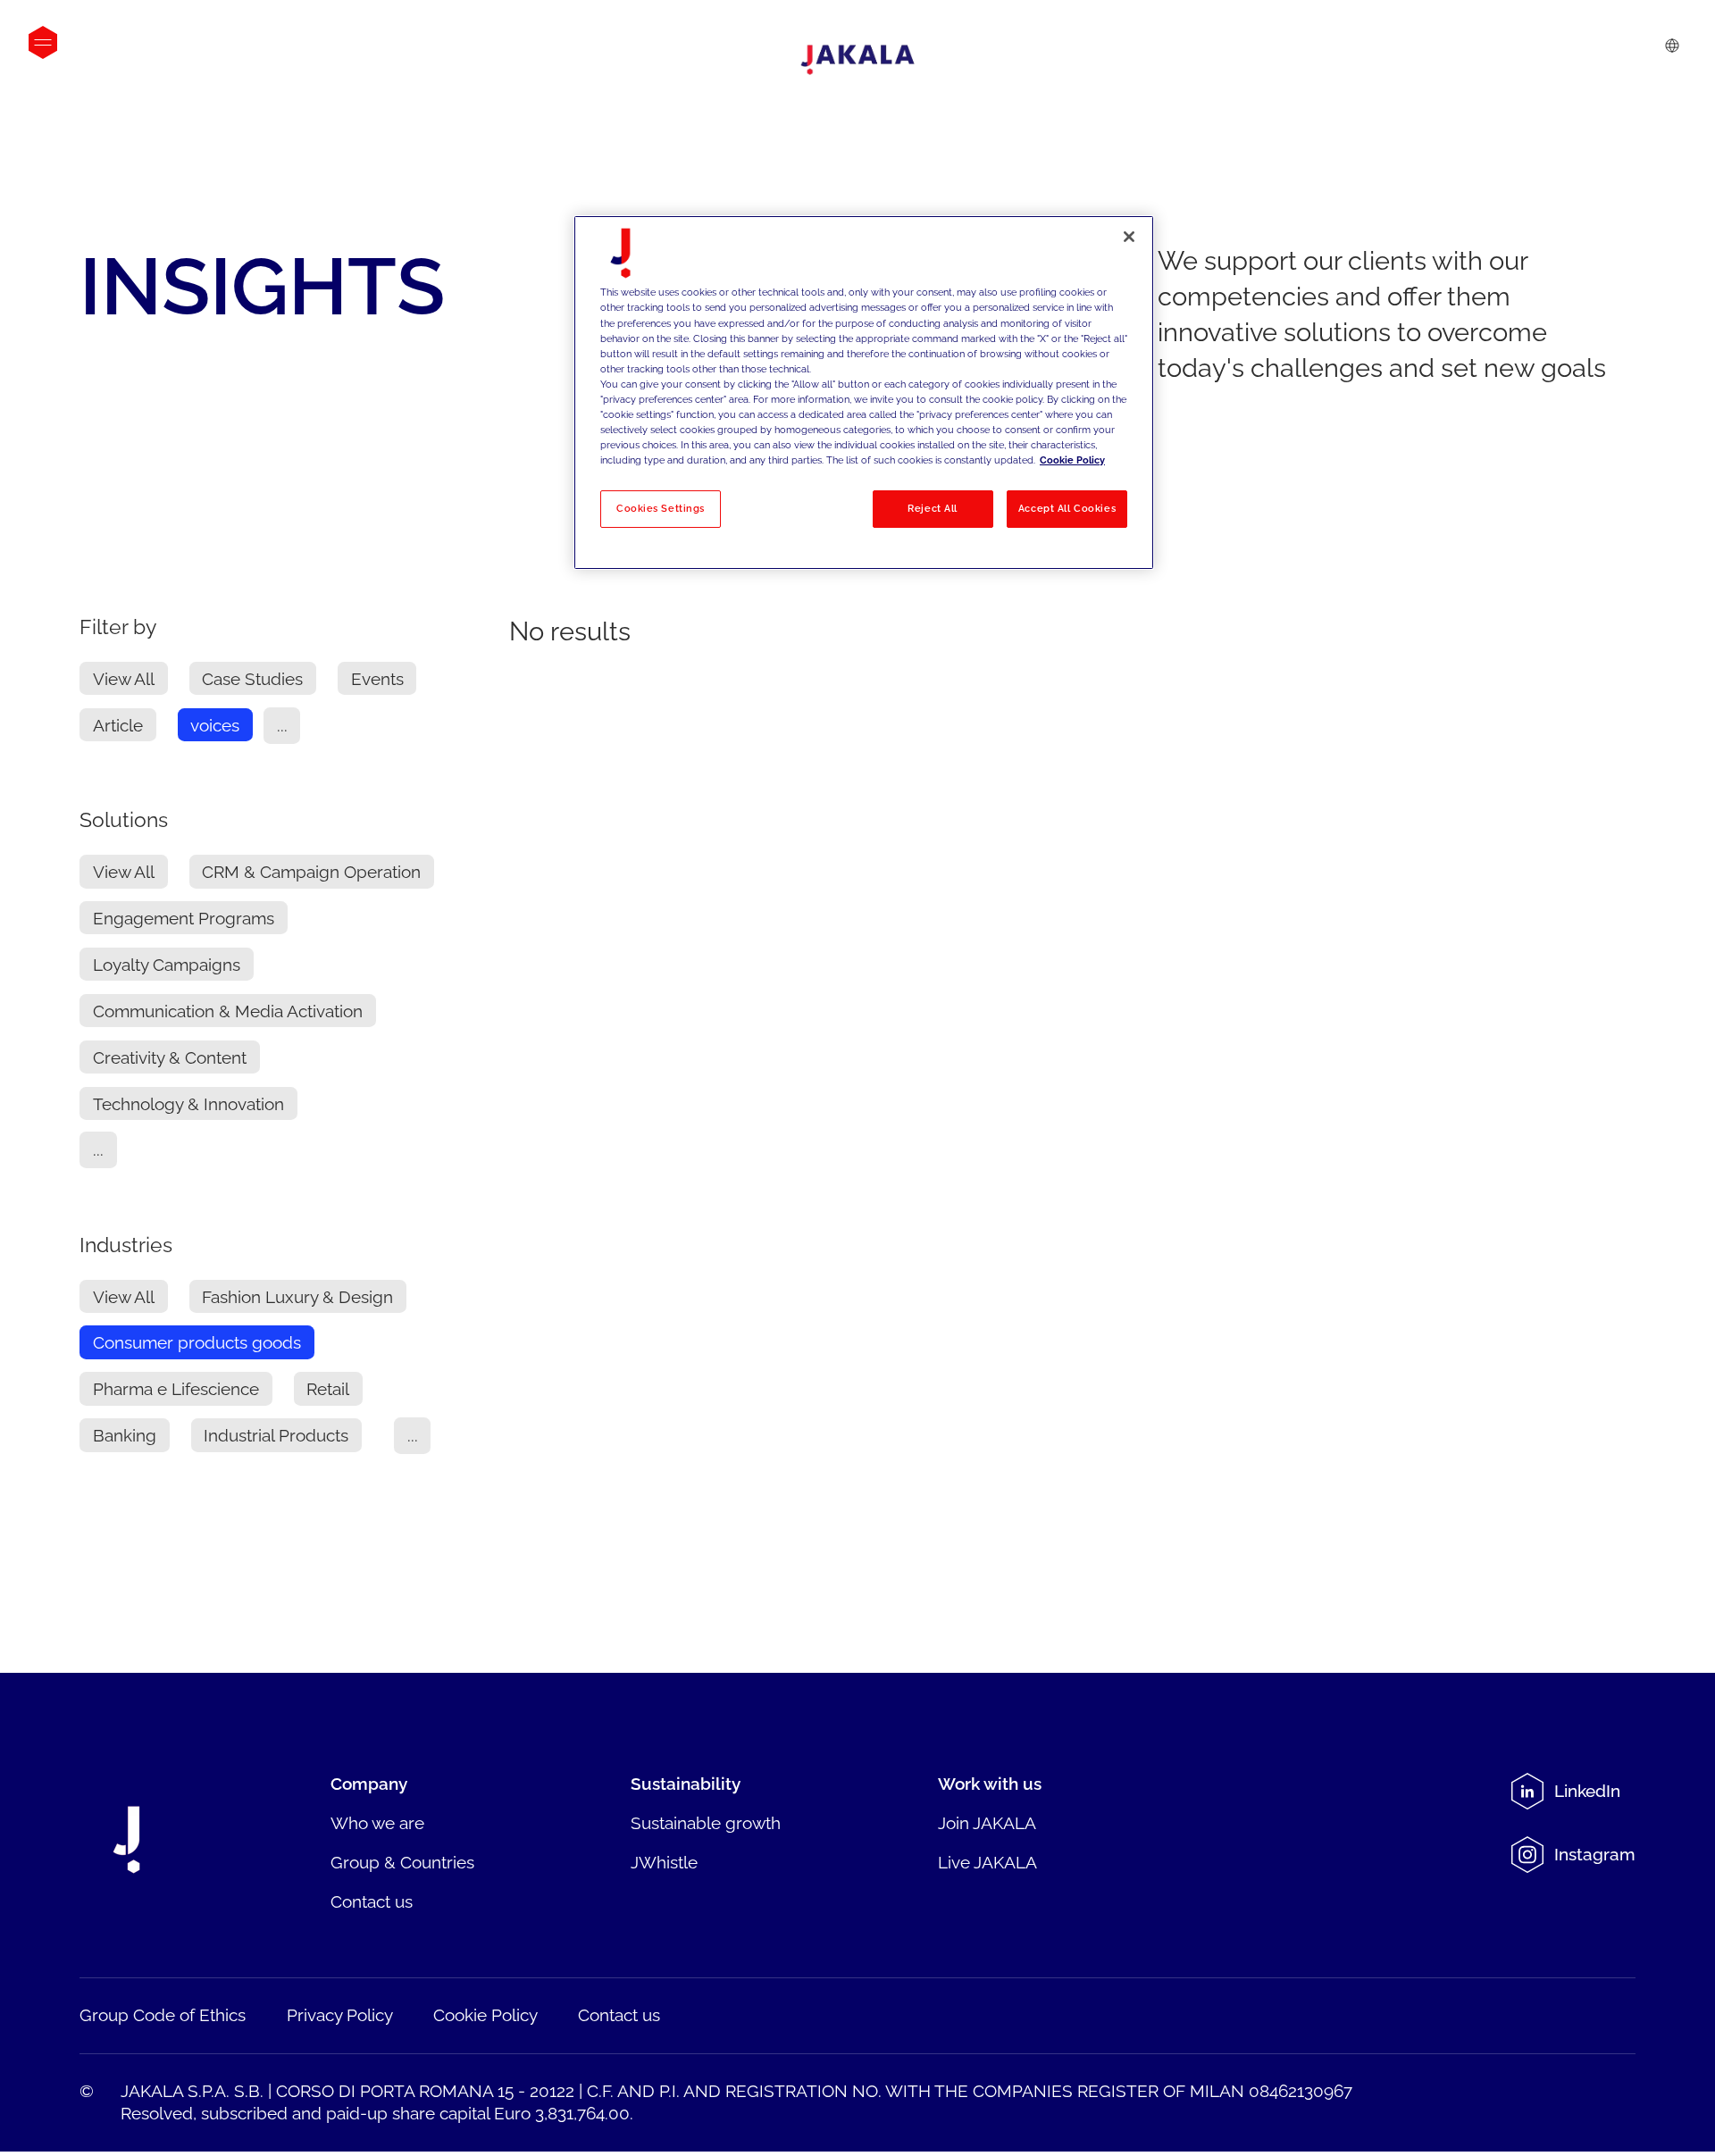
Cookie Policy (1072, 460)
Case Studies (252, 679)
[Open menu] (43, 42)
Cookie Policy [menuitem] (485, 2015)
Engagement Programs (184, 918)
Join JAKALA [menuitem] (987, 1823)
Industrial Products (276, 1435)
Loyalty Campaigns (167, 965)
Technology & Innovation (188, 1103)
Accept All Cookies (1067, 508)
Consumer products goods (197, 1342)
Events (377, 679)
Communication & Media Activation (228, 1010)
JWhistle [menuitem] (664, 1862)
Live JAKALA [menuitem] (987, 1862)
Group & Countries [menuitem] (402, 1862)
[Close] (1129, 237)
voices (215, 725)
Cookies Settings (661, 508)
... (282, 725)
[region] (864, 393)
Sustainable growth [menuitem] (706, 1823)
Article (118, 725)
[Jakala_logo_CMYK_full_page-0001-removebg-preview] (857, 60)
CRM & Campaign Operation (311, 872)
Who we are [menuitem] (377, 1823)
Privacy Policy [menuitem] (340, 2015)
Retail (328, 1389)
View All (124, 679)
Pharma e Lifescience (176, 1389)
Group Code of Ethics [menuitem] (163, 2015)
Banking (125, 1435)
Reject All (933, 508)
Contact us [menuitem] (372, 1901)
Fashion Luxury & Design (297, 1296)
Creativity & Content (170, 1057)
